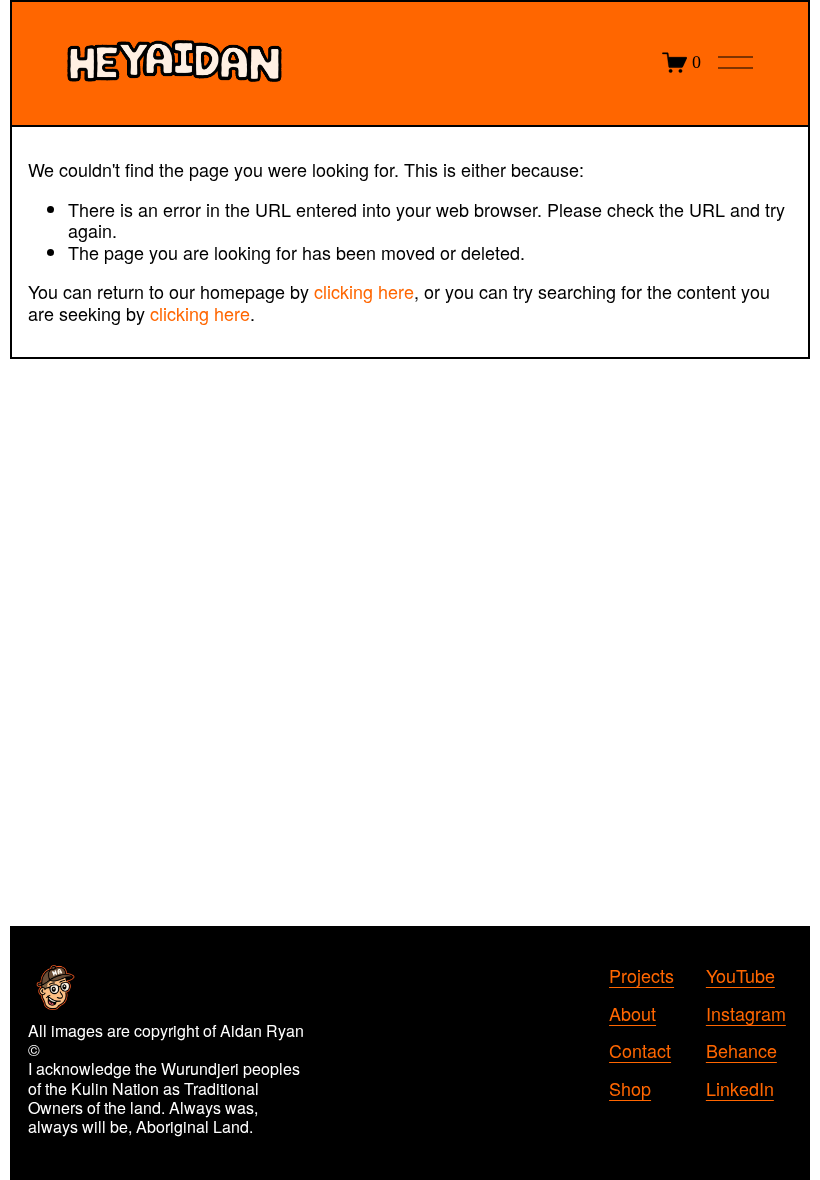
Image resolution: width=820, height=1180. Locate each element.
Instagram (746, 1014)
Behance (741, 1051)
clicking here (364, 291)
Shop (630, 1089)
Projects (641, 976)
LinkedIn (740, 1089)
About (632, 1014)
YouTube (740, 976)
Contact (640, 1051)
